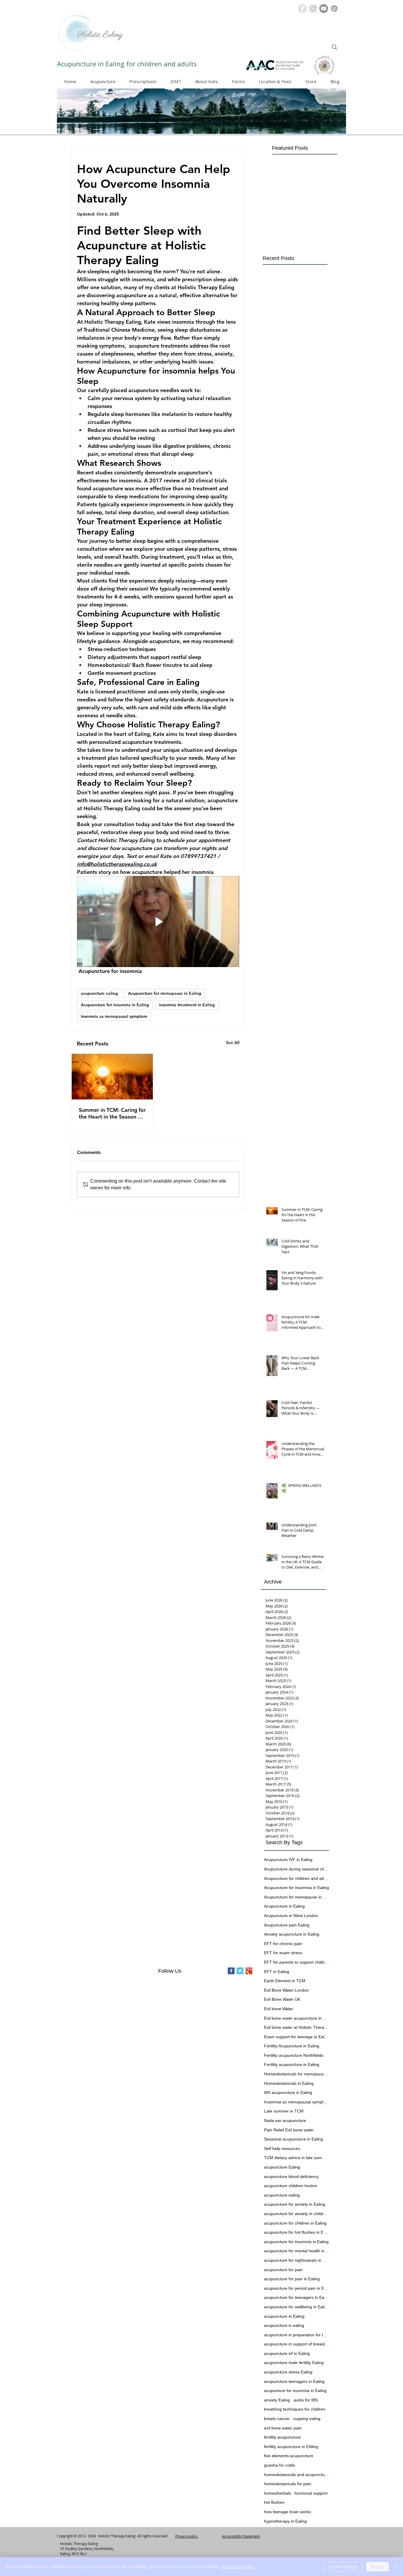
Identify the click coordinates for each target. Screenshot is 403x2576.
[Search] (335, 47)
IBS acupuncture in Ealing (288, 2092)
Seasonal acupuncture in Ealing (294, 2139)
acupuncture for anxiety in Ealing (295, 2204)
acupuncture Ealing (282, 2167)
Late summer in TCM (284, 2111)
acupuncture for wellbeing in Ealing (296, 2307)
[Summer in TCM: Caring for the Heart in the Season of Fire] (112, 1077)
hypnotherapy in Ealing (285, 2521)
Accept (377, 2567)
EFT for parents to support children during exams (296, 1962)
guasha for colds (280, 2465)
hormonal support (311, 2493)
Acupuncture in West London (291, 1916)
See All (233, 1043)
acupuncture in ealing (284, 2325)
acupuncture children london (291, 2186)
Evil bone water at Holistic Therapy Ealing (296, 2027)
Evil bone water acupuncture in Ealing (296, 2018)
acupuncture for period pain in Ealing (296, 2288)
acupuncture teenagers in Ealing (294, 2381)
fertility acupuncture (282, 2437)
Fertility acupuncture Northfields (294, 2055)
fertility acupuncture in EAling (291, 2447)
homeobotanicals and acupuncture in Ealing (296, 2475)
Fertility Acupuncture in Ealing (292, 2046)
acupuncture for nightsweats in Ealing (296, 2260)
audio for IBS (306, 2400)
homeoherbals (277, 2493)
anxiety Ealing (277, 2400)
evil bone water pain (283, 2428)
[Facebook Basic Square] (231, 1971)
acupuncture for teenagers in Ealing (296, 2297)
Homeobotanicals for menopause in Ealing (296, 2074)
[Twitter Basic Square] (240, 1971)
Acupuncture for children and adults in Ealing (296, 1878)
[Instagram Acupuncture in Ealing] (313, 9)
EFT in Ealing (277, 1972)
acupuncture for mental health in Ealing (296, 2251)
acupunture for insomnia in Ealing (295, 2391)
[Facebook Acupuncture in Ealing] (302, 9)
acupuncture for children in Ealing (295, 2223)
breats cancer (277, 2419)
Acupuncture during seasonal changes (296, 1869)
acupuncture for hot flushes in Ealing (296, 2232)
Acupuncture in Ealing (284, 1906)
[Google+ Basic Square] (249, 1971)
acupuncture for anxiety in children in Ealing (296, 2214)
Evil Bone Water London (286, 1990)
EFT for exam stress (283, 1953)
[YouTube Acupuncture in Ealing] (324, 9)
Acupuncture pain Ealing (287, 1925)
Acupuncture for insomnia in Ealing (115, 1005)
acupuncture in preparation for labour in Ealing (296, 2335)
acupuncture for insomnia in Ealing (296, 2242)
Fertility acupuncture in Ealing (292, 2064)
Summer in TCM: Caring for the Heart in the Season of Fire (112, 1113)
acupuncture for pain (283, 2270)
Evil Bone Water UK (282, 1999)
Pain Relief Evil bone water (289, 2130)
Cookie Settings (343, 2567)
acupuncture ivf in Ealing (287, 2353)
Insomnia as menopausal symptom (114, 1016)
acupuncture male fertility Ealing (294, 2363)
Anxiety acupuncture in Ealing (292, 1934)
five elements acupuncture (289, 2456)
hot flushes (274, 2502)
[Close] (396, 2567)
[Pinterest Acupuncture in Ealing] (334, 9)
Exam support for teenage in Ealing (296, 2037)
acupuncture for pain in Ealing (292, 2279)
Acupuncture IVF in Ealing (288, 1860)
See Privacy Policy (237, 2567)
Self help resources (282, 2148)
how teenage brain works (287, 2512)
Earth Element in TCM (285, 1981)
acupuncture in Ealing (284, 2316)
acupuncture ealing (99, 993)
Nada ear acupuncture (285, 2120)
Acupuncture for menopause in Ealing (165, 993)
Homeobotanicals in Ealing (289, 2083)
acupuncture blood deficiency (291, 2176)
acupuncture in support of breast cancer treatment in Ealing (296, 2344)
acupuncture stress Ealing (288, 2372)
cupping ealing (307, 2419)
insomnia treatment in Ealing (187, 1005)
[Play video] (158, 922)
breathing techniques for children (295, 2409)
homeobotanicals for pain (288, 2484)
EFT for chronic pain (283, 1944)
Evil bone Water (279, 2009)
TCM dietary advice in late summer (296, 2158)
